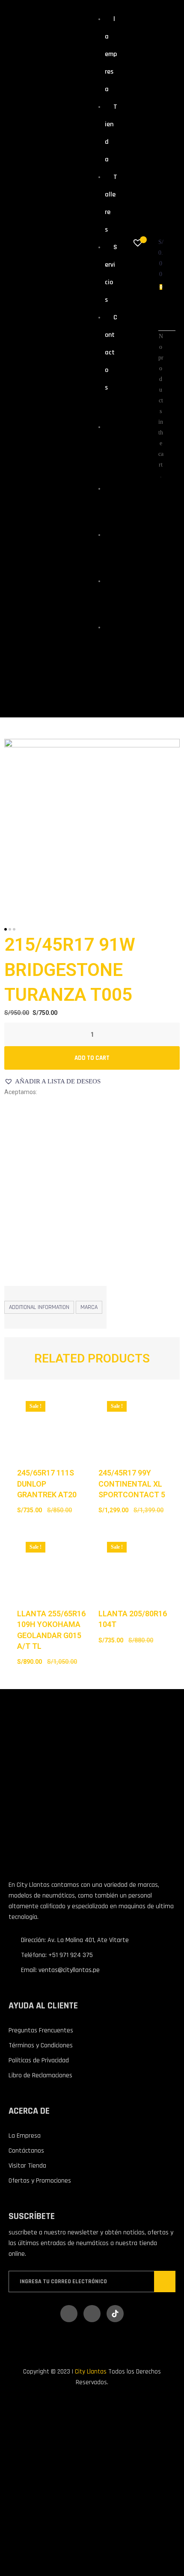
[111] (92, 825)
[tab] (39, 1307)
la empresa (111, 54)
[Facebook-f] (69, 2314)
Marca (89, 1307)
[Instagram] (92, 2314)
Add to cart (92, 1058)
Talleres (111, 550)
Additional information (39, 1307)
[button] (52, 1081)
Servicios (111, 596)
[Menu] (99, 408)
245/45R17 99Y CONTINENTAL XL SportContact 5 (132, 1483)
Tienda (109, 504)
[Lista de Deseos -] (139, 244)
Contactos (111, 352)
